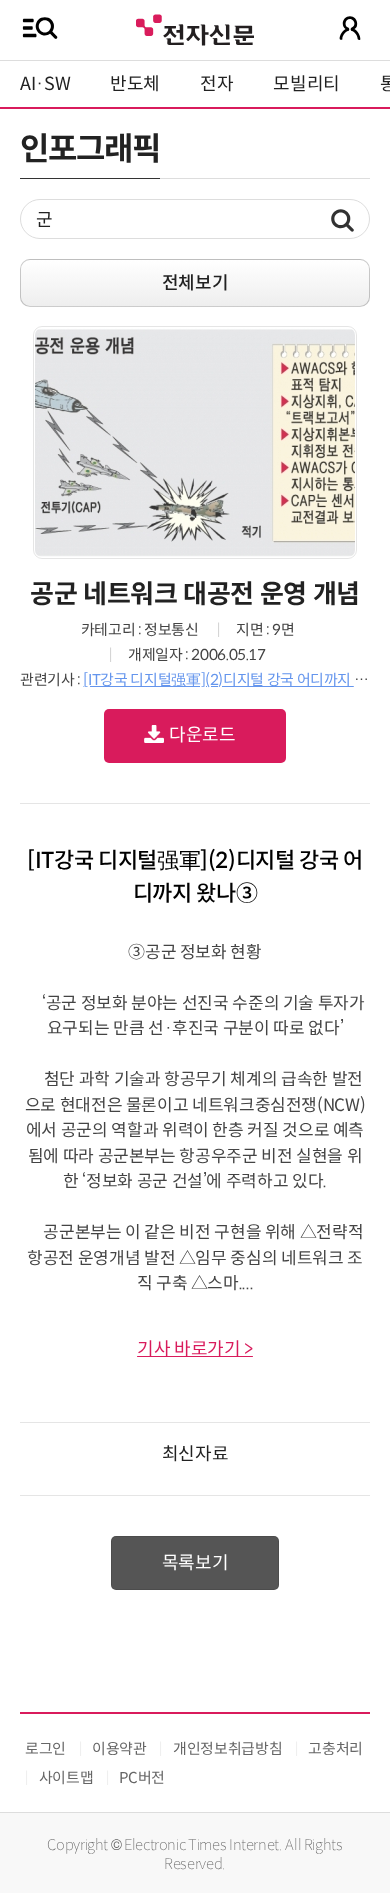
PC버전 (142, 1777)
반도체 (135, 84)
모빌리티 (306, 84)
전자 (216, 84)
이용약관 (119, 1748)
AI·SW (45, 84)
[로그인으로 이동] (350, 28)
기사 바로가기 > (195, 1349)
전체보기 (195, 283)
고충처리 (335, 1748)
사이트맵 (66, 1777)
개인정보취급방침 (227, 1748)
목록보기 (195, 1563)
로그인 (45, 1748)
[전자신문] (195, 27)
